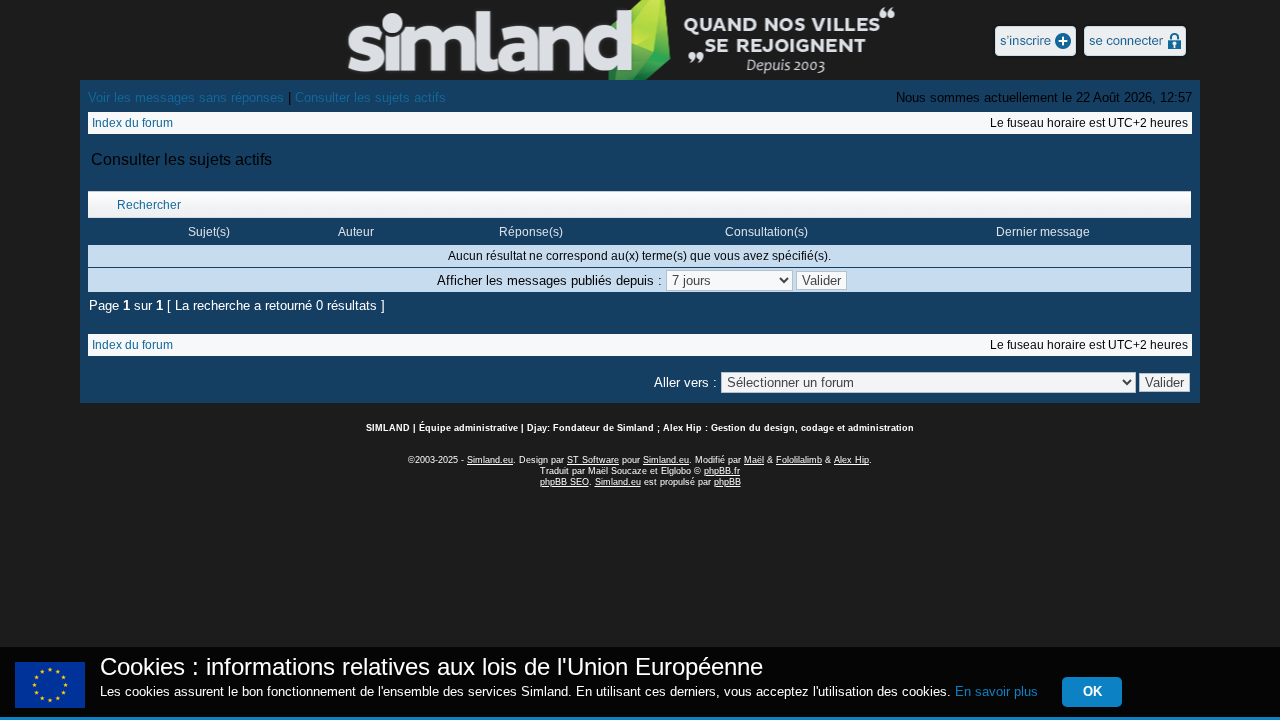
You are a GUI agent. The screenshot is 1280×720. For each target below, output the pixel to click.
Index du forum (132, 123)
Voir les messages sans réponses (186, 97)
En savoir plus (996, 691)
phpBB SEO (564, 482)
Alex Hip (851, 460)
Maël (754, 460)
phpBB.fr (722, 471)
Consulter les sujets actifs (370, 97)
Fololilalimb (799, 460)
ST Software (593, 460)
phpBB (727, 482)
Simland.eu (490, 460)
